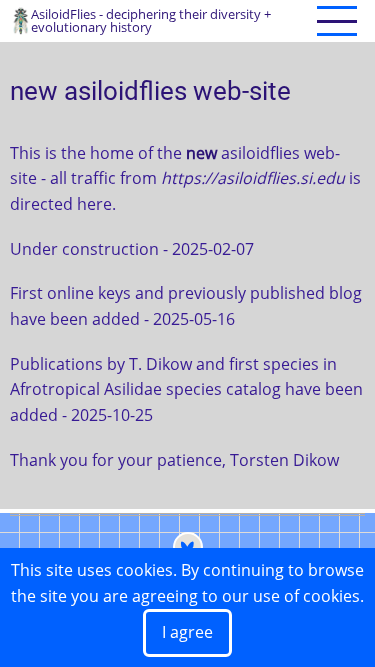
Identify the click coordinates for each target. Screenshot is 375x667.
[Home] (20, 19)
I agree (187, 632)
